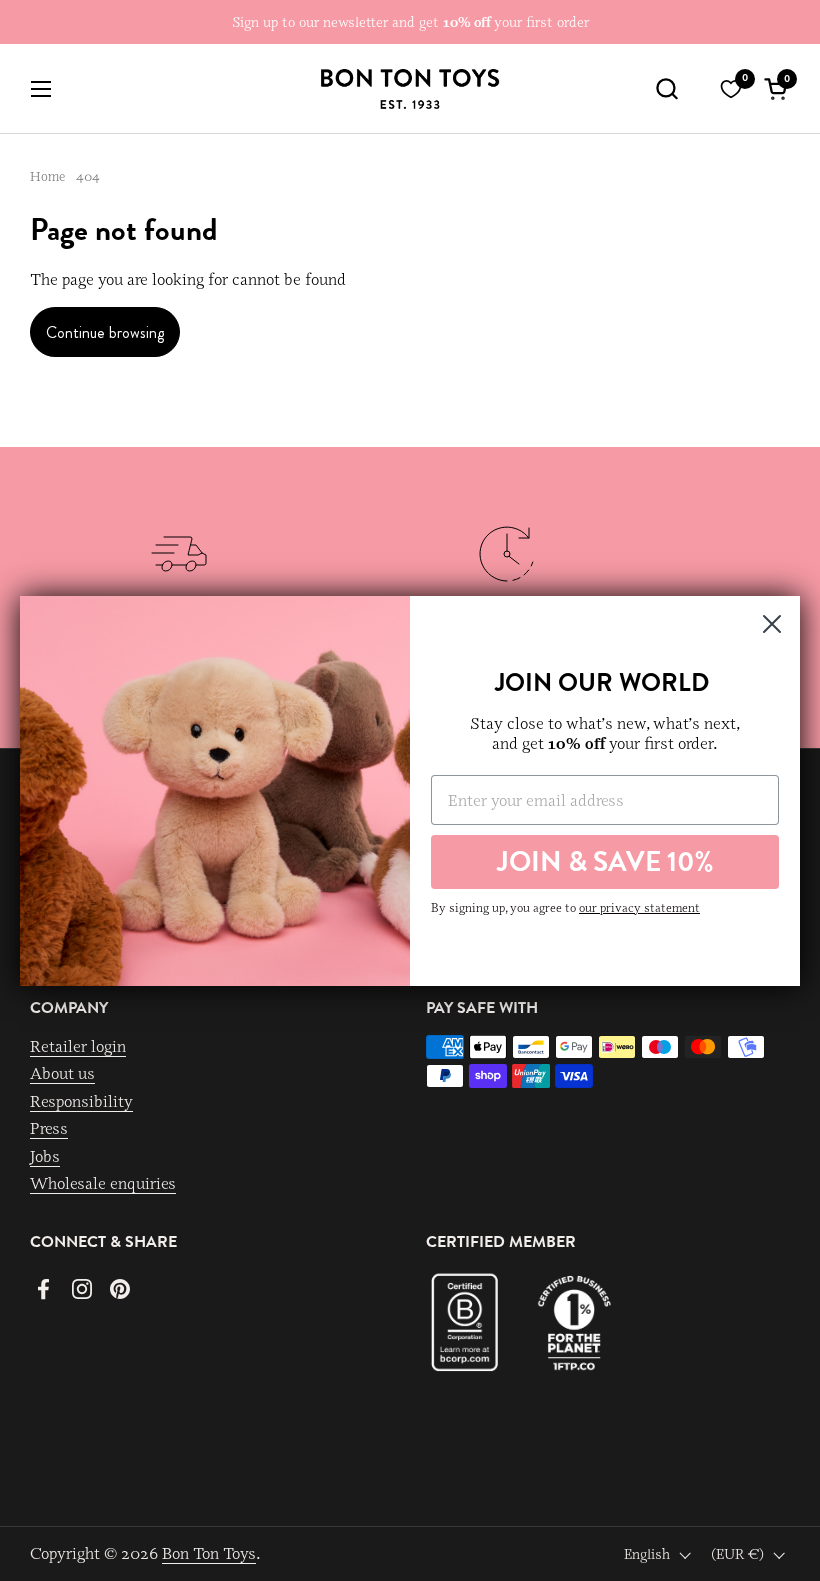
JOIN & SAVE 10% (605, 861)
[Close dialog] (772, 624)
